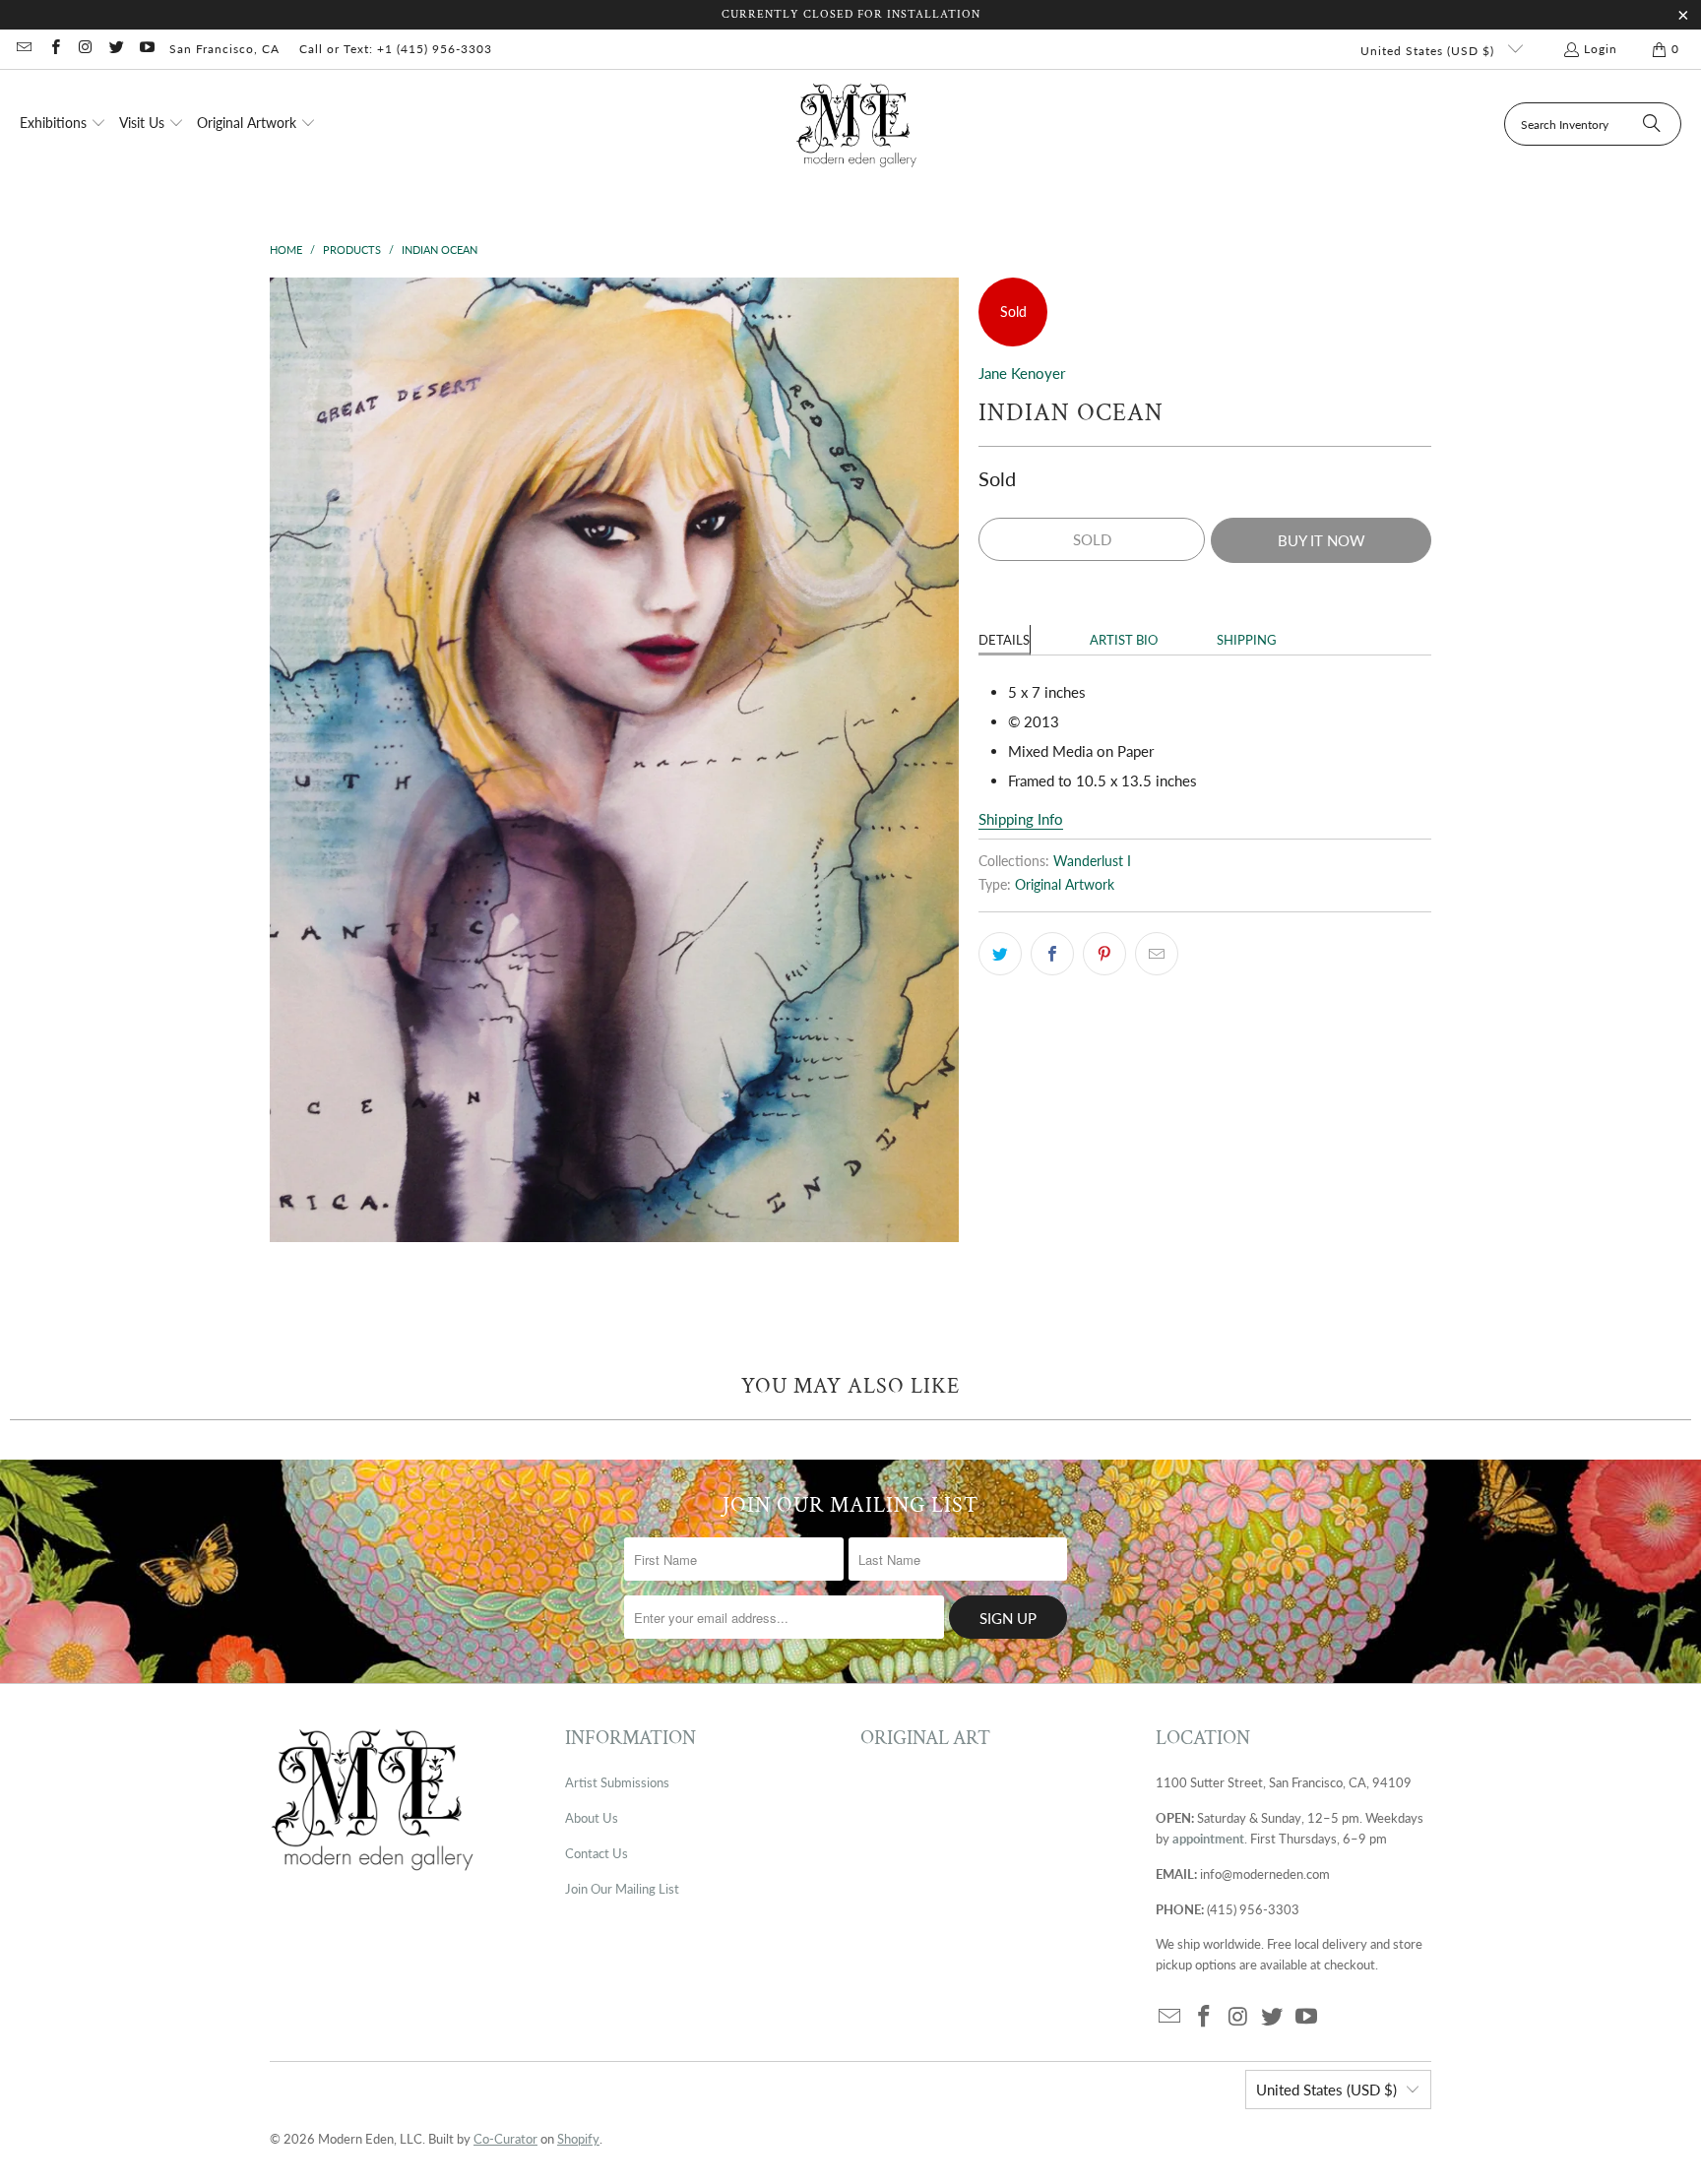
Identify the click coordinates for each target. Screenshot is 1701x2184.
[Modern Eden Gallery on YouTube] (146, 49)
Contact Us (597, 1853)
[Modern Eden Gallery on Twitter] (116, 49)
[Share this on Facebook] (1052, 954)
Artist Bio (1124, 640)
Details (1004, 640)
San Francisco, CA (224, 49)
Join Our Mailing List (622, 1889)
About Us (592, 1818)
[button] (63, 124)
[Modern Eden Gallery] (857, 125)
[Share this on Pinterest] (1104, 954)
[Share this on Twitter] (1000, 954)
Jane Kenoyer (1022, 373)
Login (1601, 49)
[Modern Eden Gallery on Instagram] (85, 49)
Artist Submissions (617, 1782)
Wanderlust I (1092, 861)
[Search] (1652, 124)
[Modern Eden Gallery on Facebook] (54, 49)
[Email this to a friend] (1157, 954)
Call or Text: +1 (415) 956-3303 (396, 49)
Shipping (1247, 640)
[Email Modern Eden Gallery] (23, 49)
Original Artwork (1065, 885)
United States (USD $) (1429, 51)
